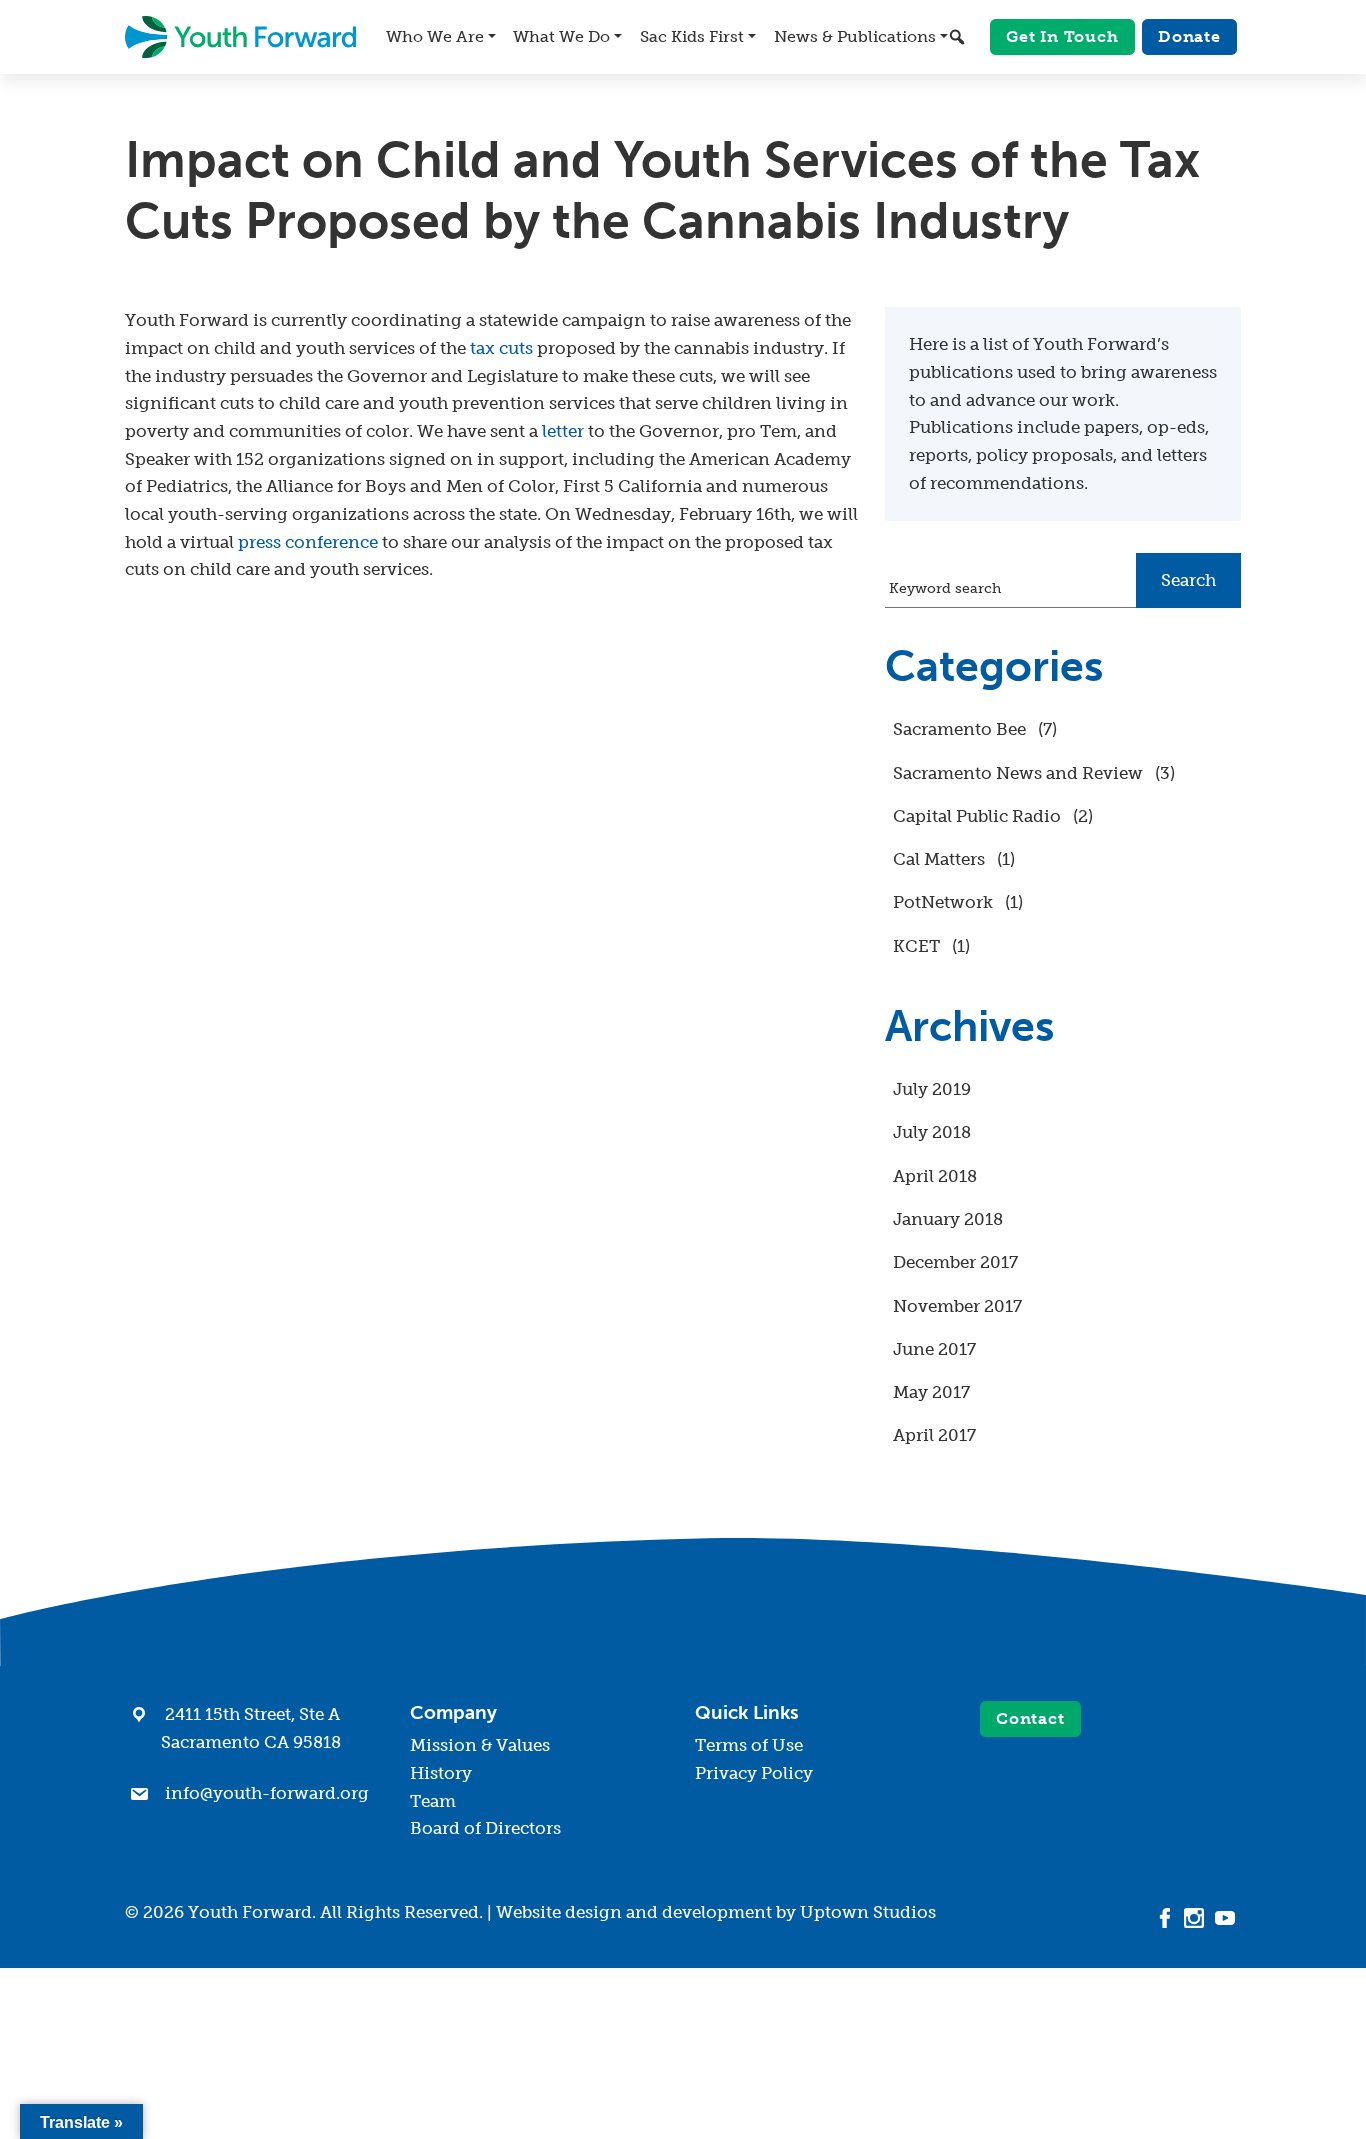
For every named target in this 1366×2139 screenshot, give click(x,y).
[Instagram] (1194, 1916)
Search (1188, 580)
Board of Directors (485, 1828)
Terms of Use (749, 1745)
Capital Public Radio (977, 816)
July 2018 (932, 1132)
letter (563, 431)
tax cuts (501, 348)
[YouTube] (1225, 1916)
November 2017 (957, 1306)
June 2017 (934, 1349)
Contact (1030, 1718)
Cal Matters (939, 859)
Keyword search (945, 588)
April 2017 (934, 1435)
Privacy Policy (754, 1773)
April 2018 (935, 1176)
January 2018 (948, 1219)
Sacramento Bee (959, 729)
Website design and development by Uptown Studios (716, 1912)
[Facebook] (1165, 1916)
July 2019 (932, 1089)
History (441, 1773)
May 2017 (931, 1392)
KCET (916, 946)
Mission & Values (480, 1745)
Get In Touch (1062, 36)
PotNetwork (943, 902)
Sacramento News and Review (1018, 773)
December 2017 (955, 1262)
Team (433, 1801)
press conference (308, 542)
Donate (1189, 36)
